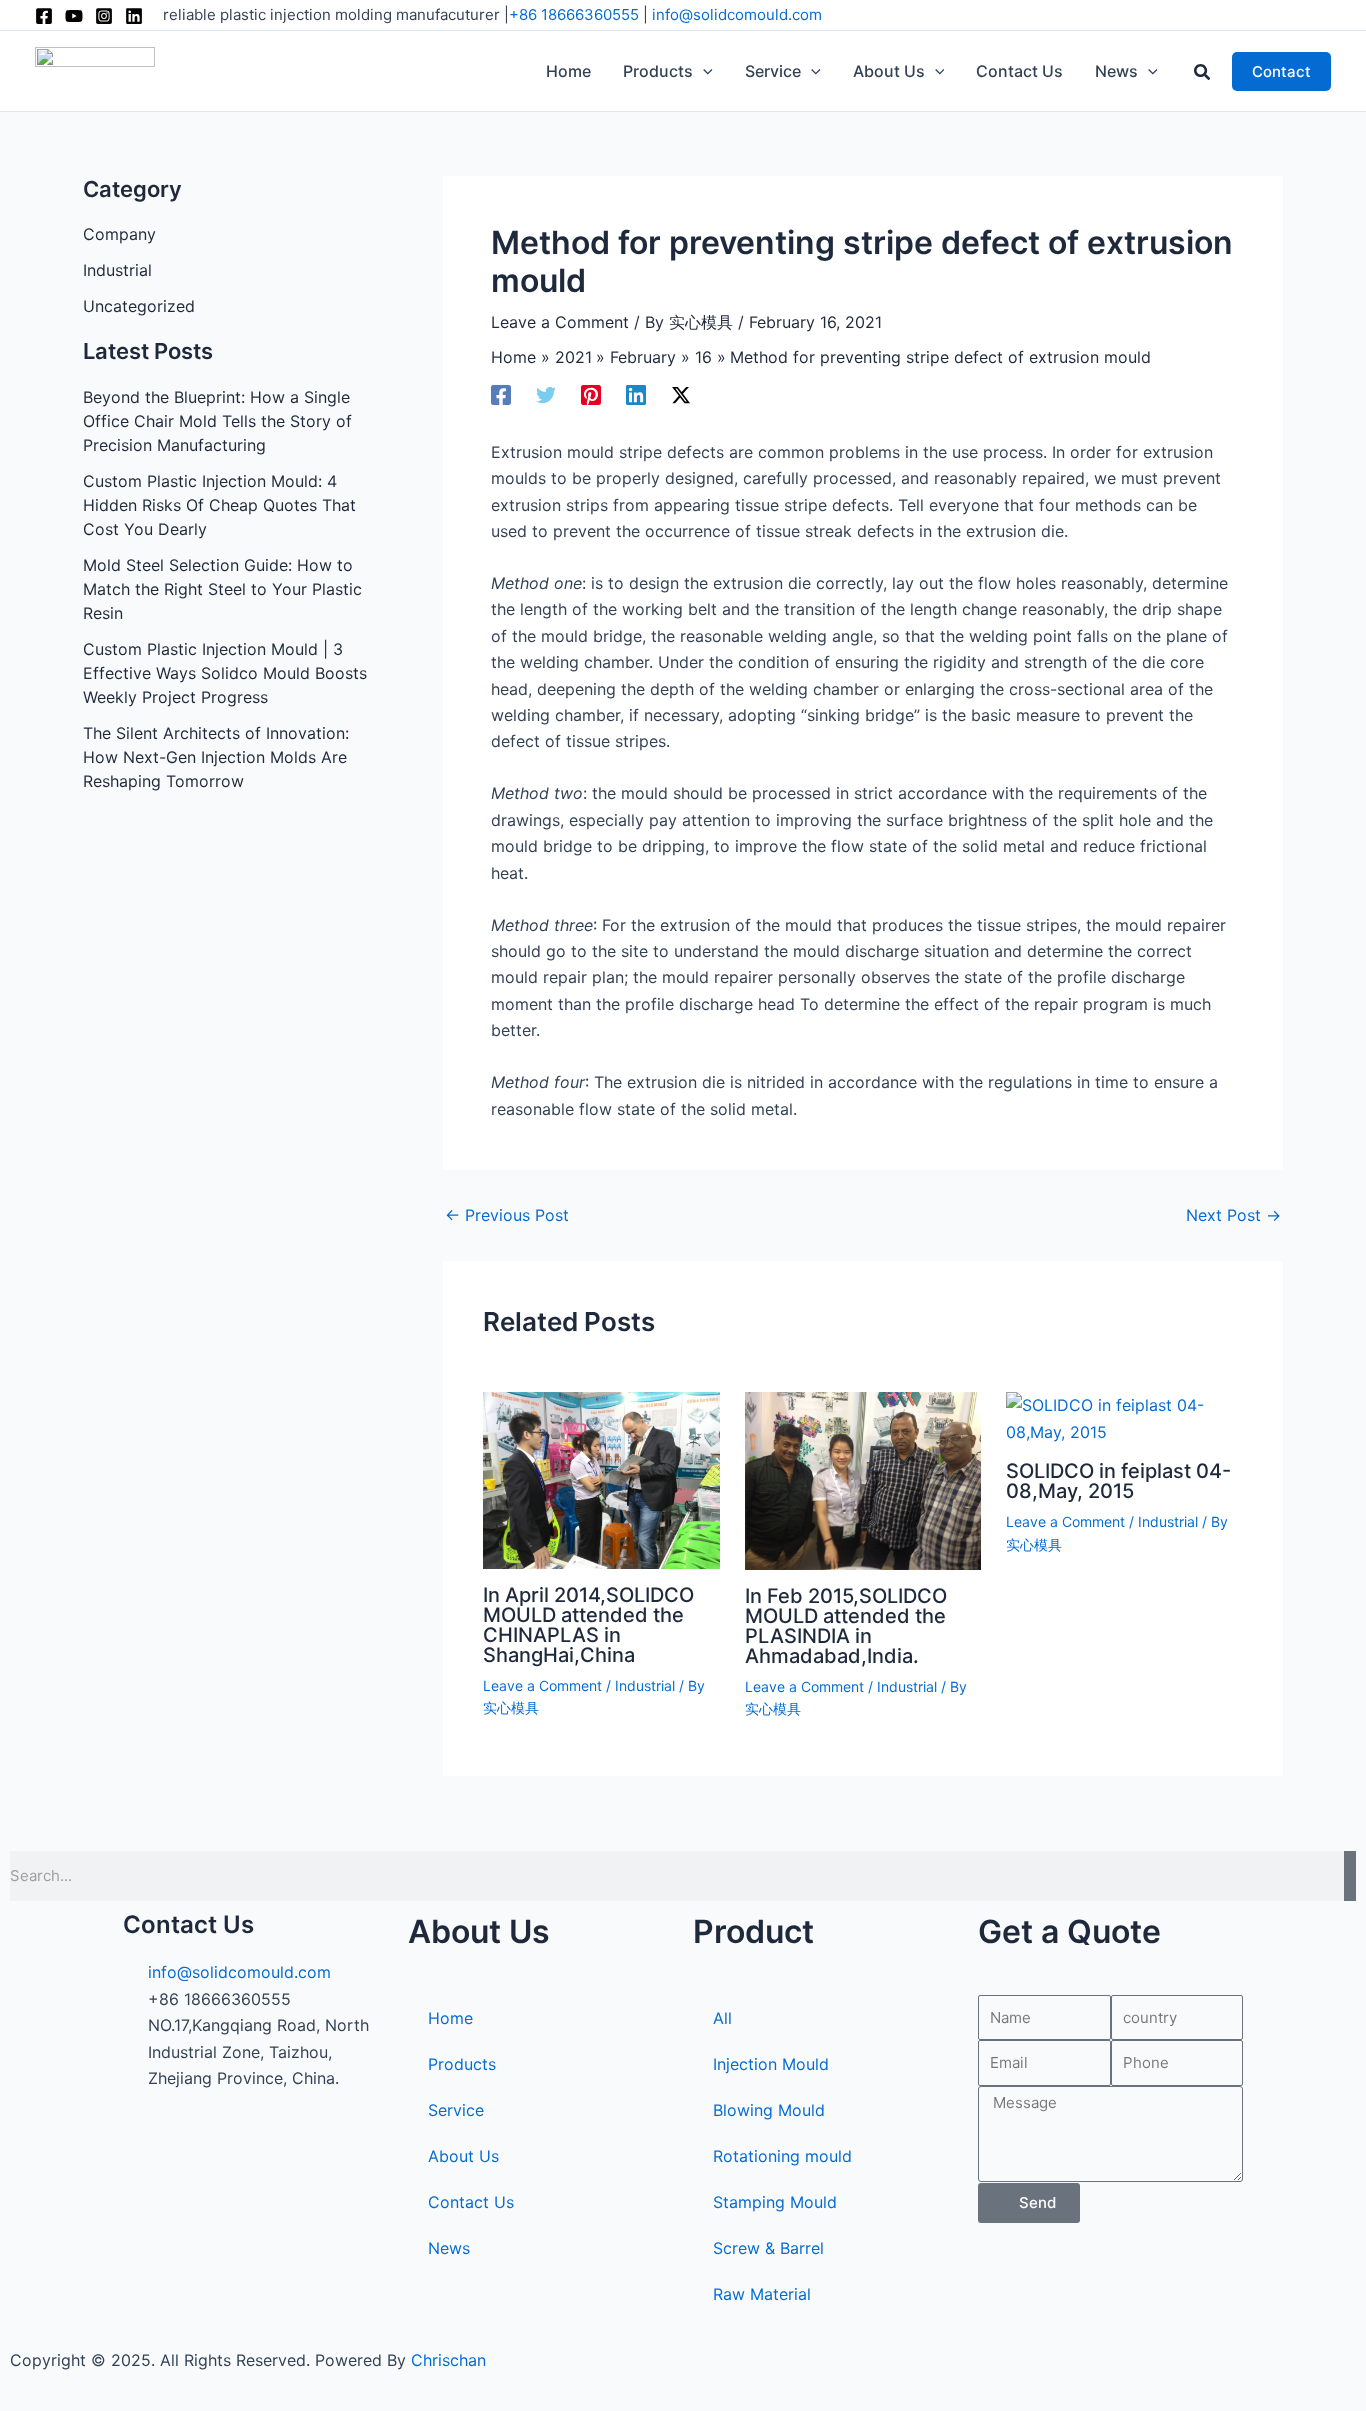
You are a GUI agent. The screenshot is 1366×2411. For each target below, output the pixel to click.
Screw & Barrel (768, 2248)
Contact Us (471, 2202)
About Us (463, 2156)
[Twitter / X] (681, 394)
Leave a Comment (560, 322)
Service (456, 2110)
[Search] (1350, 1876)
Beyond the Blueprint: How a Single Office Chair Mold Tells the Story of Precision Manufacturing (217, 421)
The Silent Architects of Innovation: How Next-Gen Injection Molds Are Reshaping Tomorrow (216, 757)
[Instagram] (104, 16)
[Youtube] (74, 16)
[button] (703, 71)
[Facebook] (44, 16)
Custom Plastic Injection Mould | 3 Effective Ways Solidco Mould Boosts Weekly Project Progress (225, 673)
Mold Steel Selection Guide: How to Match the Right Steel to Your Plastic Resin (222, 589)
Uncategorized (139, 306)
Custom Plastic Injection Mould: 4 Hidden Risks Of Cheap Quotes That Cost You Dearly (219, 505)
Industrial (117, 270)
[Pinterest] (591, 394)
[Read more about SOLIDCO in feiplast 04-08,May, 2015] (1124, 1417)
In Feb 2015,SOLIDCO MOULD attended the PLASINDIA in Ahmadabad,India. (846, 1626)
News (449, 2248)
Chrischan (448, 2360)
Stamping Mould (775, 2202)
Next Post (1233, 1215)
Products (462, 2064)
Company (119, 234)
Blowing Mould (769, 2110)
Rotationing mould (782, 2156)
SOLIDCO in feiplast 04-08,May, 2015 (1118, 1481)
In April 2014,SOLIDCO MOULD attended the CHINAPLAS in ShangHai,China (588, 1625)
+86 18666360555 (574, 14)
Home (450, 2018)
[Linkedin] (134, 16)
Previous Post (507, 1215)
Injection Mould (771, 2064)
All (722, 2018)
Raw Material (762, 2294)
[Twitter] (546, 394)
